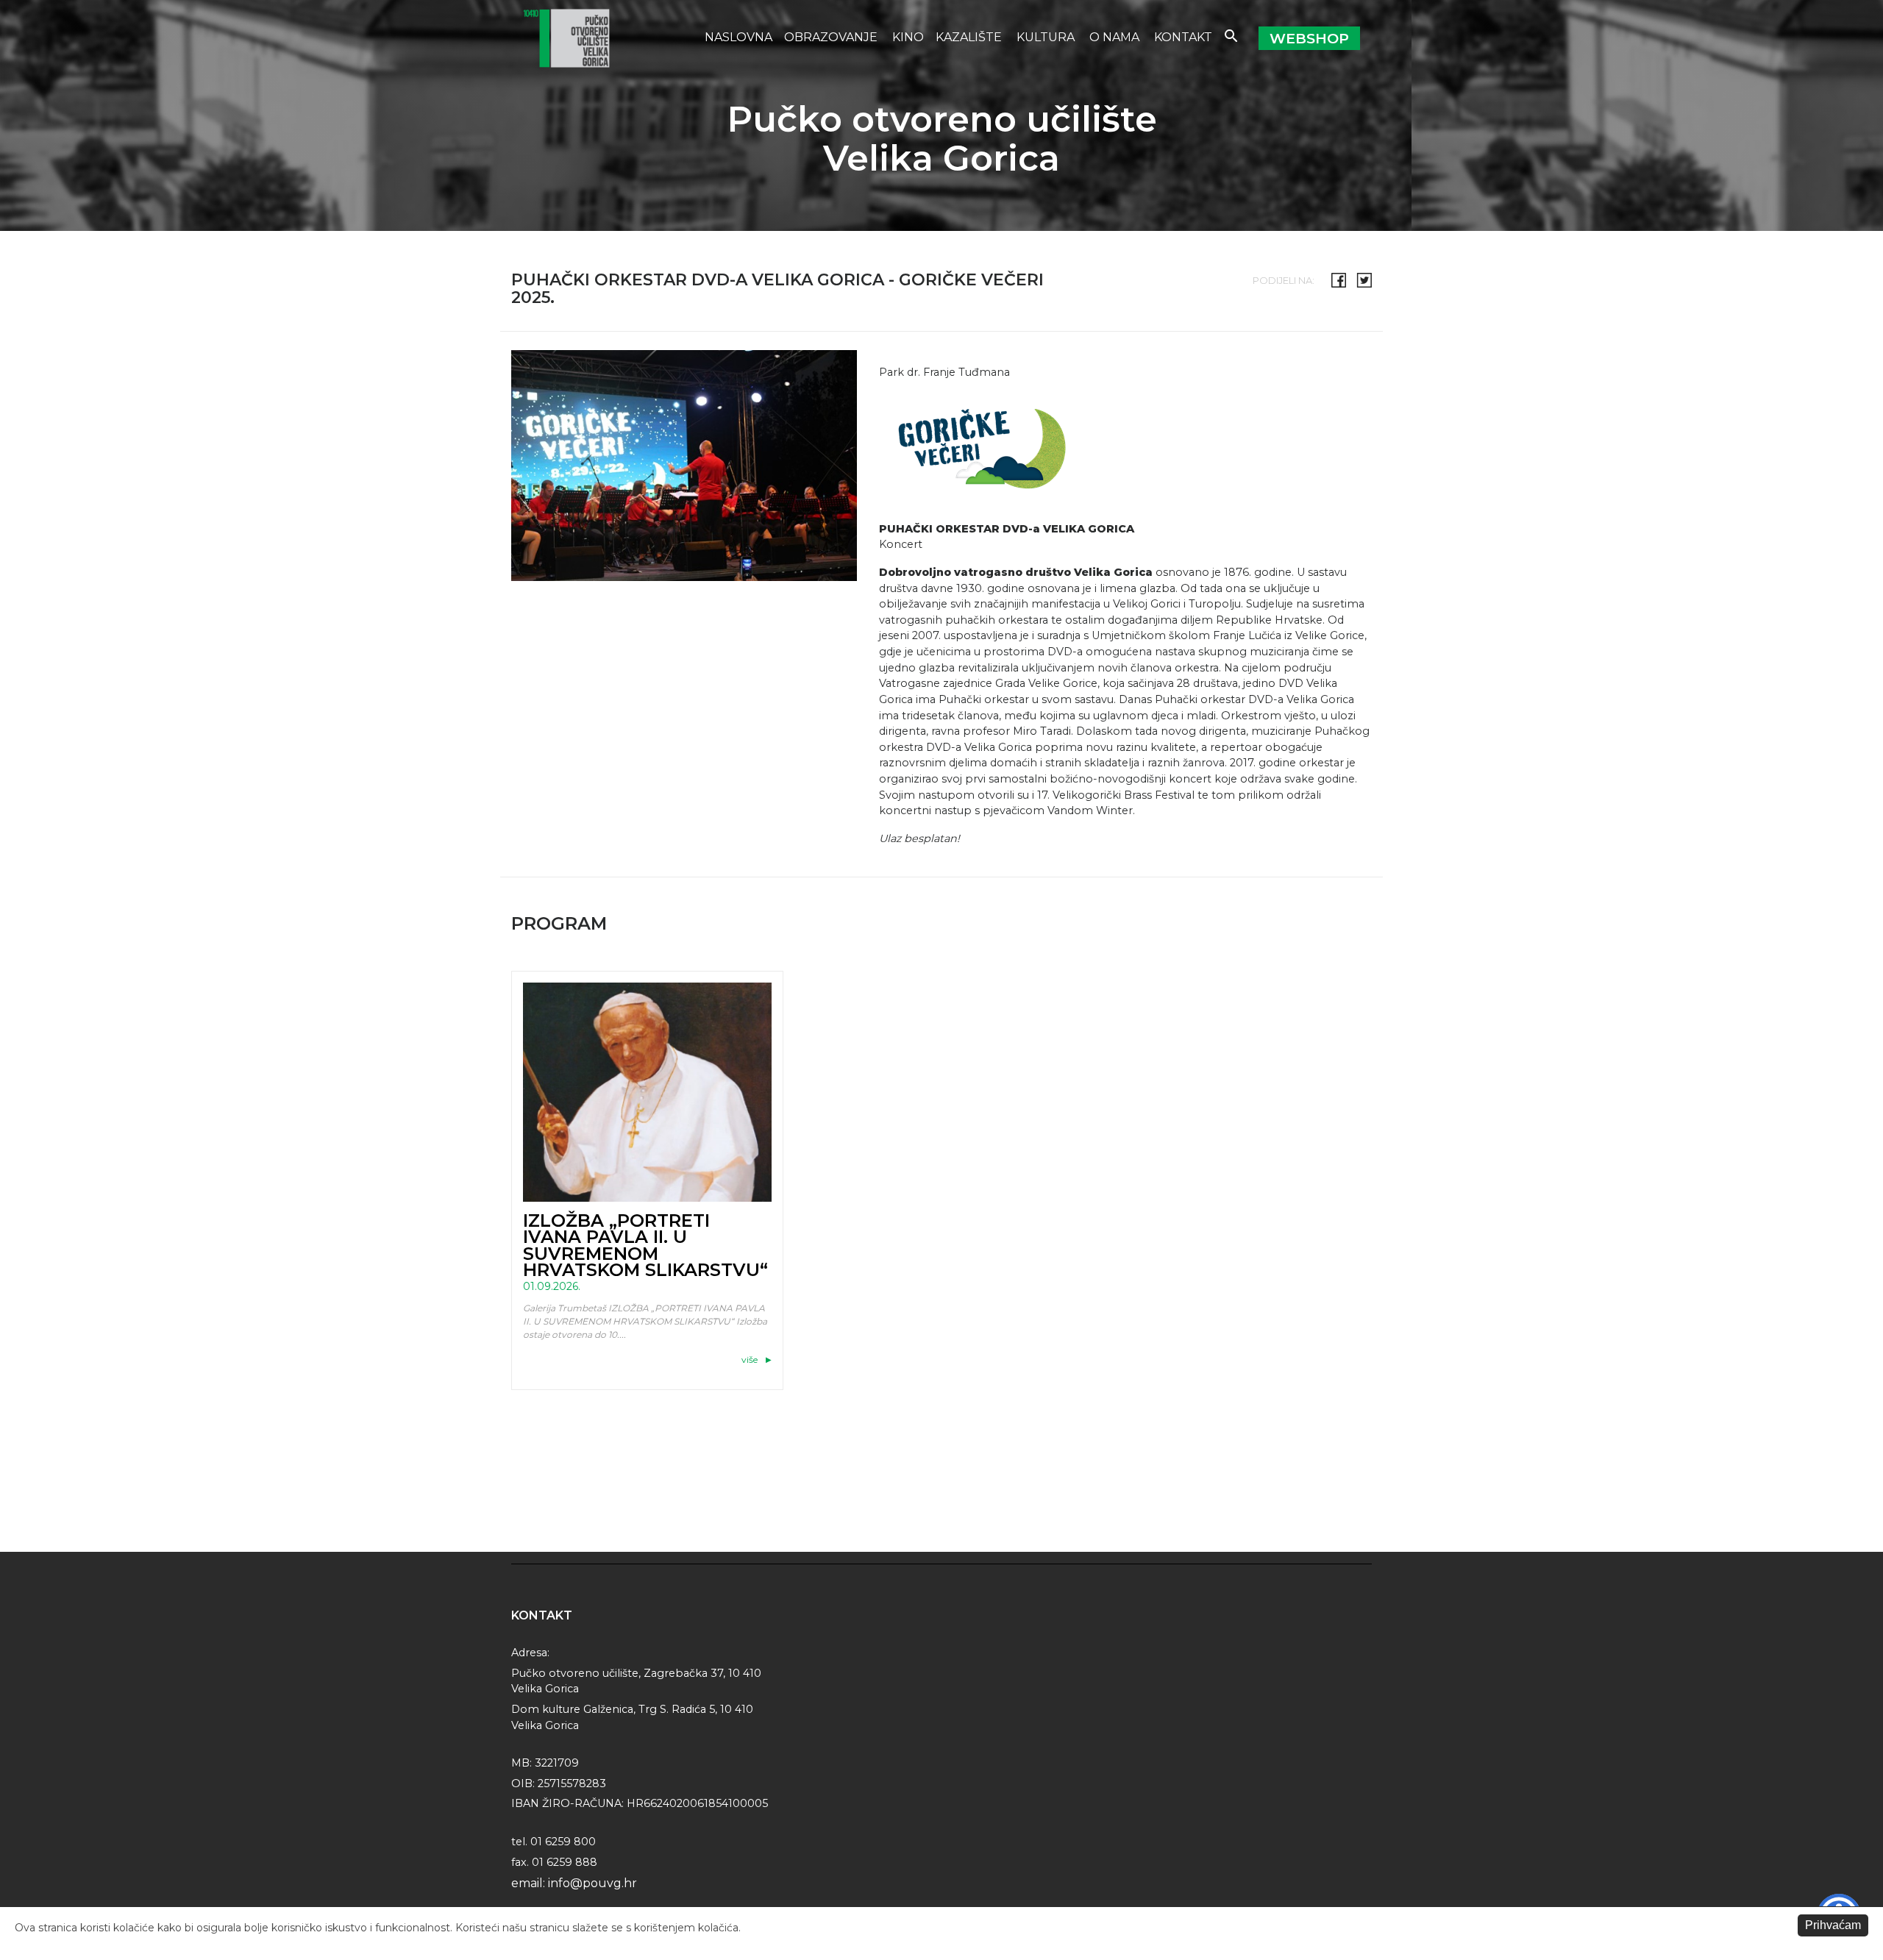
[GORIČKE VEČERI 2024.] (975, 444)
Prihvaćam (1833, 1925)
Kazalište (970, 37)
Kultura (1047, 37)
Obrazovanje (832, 37)
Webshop (1309, 38)
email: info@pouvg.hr (574, 1883)
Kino (908, 37)
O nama (1116, 37)
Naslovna (738, 37)
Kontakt (1183, 37)
